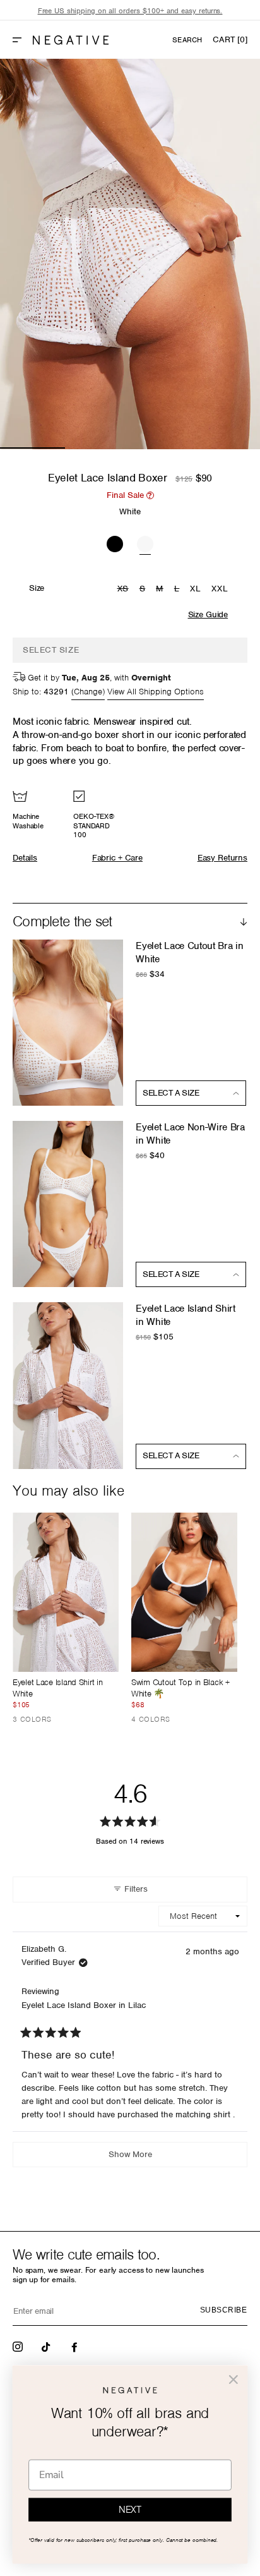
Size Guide (208, 614)
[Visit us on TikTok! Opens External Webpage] (47, 2346)
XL (195, 589)
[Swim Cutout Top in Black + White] (184, 1592)
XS (125, 590)
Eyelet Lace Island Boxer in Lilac (84, 2005)
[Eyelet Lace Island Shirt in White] (66, 1592)
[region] (130, 11)
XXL (220, 589)
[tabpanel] (130, 254)
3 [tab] (162, 448)
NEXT (130, 2510)
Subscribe (223, 2310)
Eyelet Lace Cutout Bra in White (189, 952)
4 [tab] (228, 448)
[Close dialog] (233, 2379)
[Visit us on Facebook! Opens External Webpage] (76, 2346)
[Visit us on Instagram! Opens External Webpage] (19, 2346)
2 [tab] (98, 448)
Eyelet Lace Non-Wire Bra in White (190, 1134)
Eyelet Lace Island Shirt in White (185, 1315)
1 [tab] (32, 448)
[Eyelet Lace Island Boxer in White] (145, 542)
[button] (22, 40)
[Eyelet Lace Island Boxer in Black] (115, 542)
